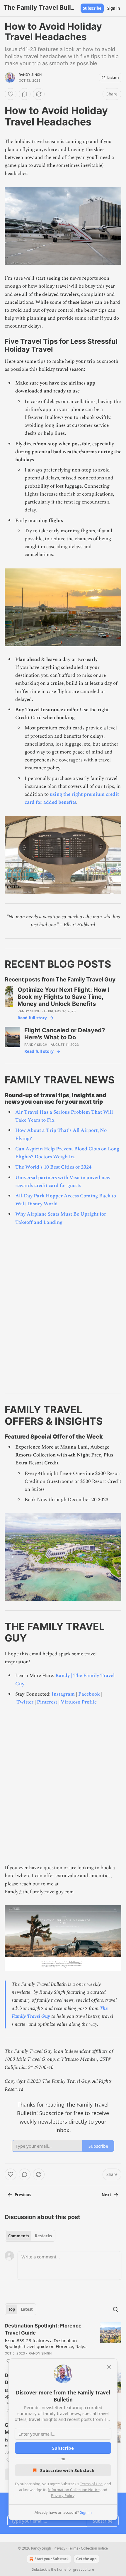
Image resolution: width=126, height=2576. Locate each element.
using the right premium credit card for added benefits (72, 798)
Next (107, 2195)
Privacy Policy (63, 2496)
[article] (63, 2343)
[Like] (11, 94)
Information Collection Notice (74, 2490)
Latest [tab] (27, 2309)
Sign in (114, 8)
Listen (113, 78)
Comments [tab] (19, 2236)
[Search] (115, 2309)
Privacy (59, 2548)
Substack (39, 2569)
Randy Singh (30, 75)
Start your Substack (52, 2559)
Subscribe (92, 8)
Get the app (86, 2559)
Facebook (89, 1694)
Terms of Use (91, 2484)
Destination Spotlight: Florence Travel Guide (43, 2329)
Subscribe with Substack (67, 2470)
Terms (73, 2548)
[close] (109, 2367)
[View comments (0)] (25, 94)
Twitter (25, 1702)
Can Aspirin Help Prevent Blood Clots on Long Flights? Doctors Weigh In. (67, 1153)
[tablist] (30, 2236)
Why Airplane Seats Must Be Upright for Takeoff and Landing (61, 1218)
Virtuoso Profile (79, 1702)
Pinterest (47, 1702)
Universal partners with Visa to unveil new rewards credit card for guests (63, 1182)
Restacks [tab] (43, 2236)
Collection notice (94, 2548)
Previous (23, 2195)
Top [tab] (12, 2309)
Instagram (63, 1694)
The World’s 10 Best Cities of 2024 (53, 1167)
